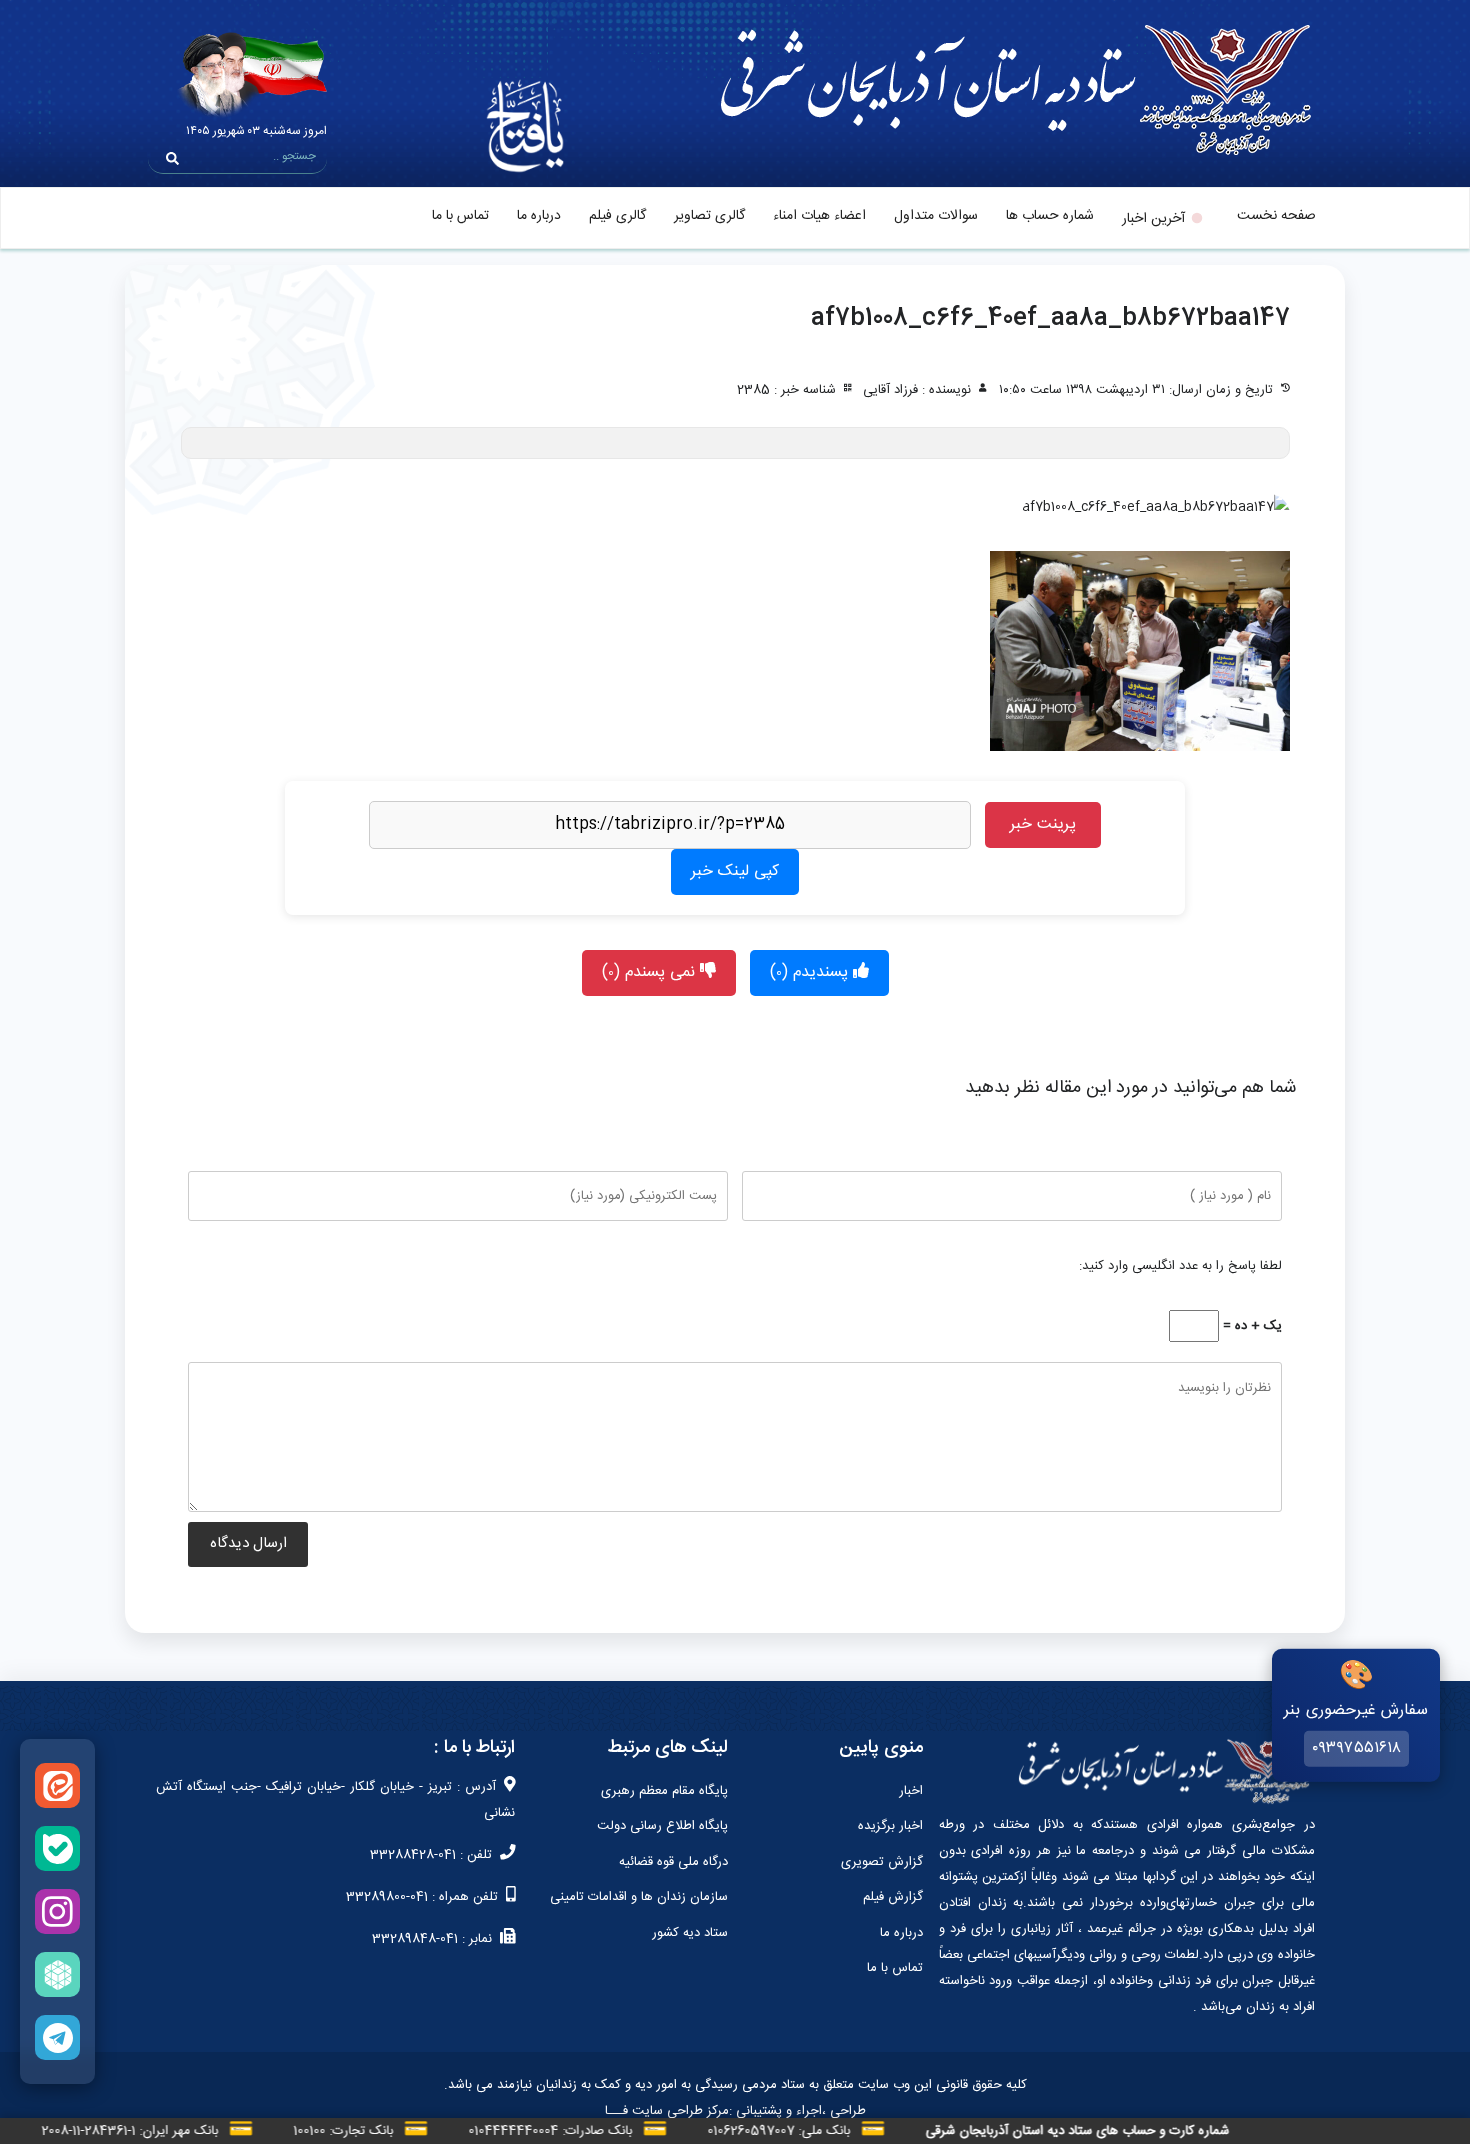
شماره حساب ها (1050, 216)
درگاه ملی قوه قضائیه (673, 1862)
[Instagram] (57, 1911)
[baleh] (57, 1848)
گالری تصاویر (709, 216)
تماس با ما (460, 216)
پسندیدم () (811, 972)
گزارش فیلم (893, 1897)
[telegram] (57, 2037)
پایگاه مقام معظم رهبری (664, 1791)
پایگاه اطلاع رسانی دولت (662, 1826)
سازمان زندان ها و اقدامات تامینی (639, 1897)
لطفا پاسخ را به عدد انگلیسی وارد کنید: (1180, 1266)
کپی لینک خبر (735, 871)
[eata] (57, 1785)
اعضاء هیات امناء (819, 216)
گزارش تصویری (882, 1862)
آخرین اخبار (1153, 219)
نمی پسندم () (651, 972)
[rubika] (57, 1974)
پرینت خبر (1043, 824)
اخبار (911, 1791)
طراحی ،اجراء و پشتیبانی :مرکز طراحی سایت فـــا (735, 2111)
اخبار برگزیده (890, 1826)
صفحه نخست (1276, 216)
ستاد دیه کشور (690, 1933)
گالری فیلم (617, 216)
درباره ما (539, 216)
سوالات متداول (936, 216)
